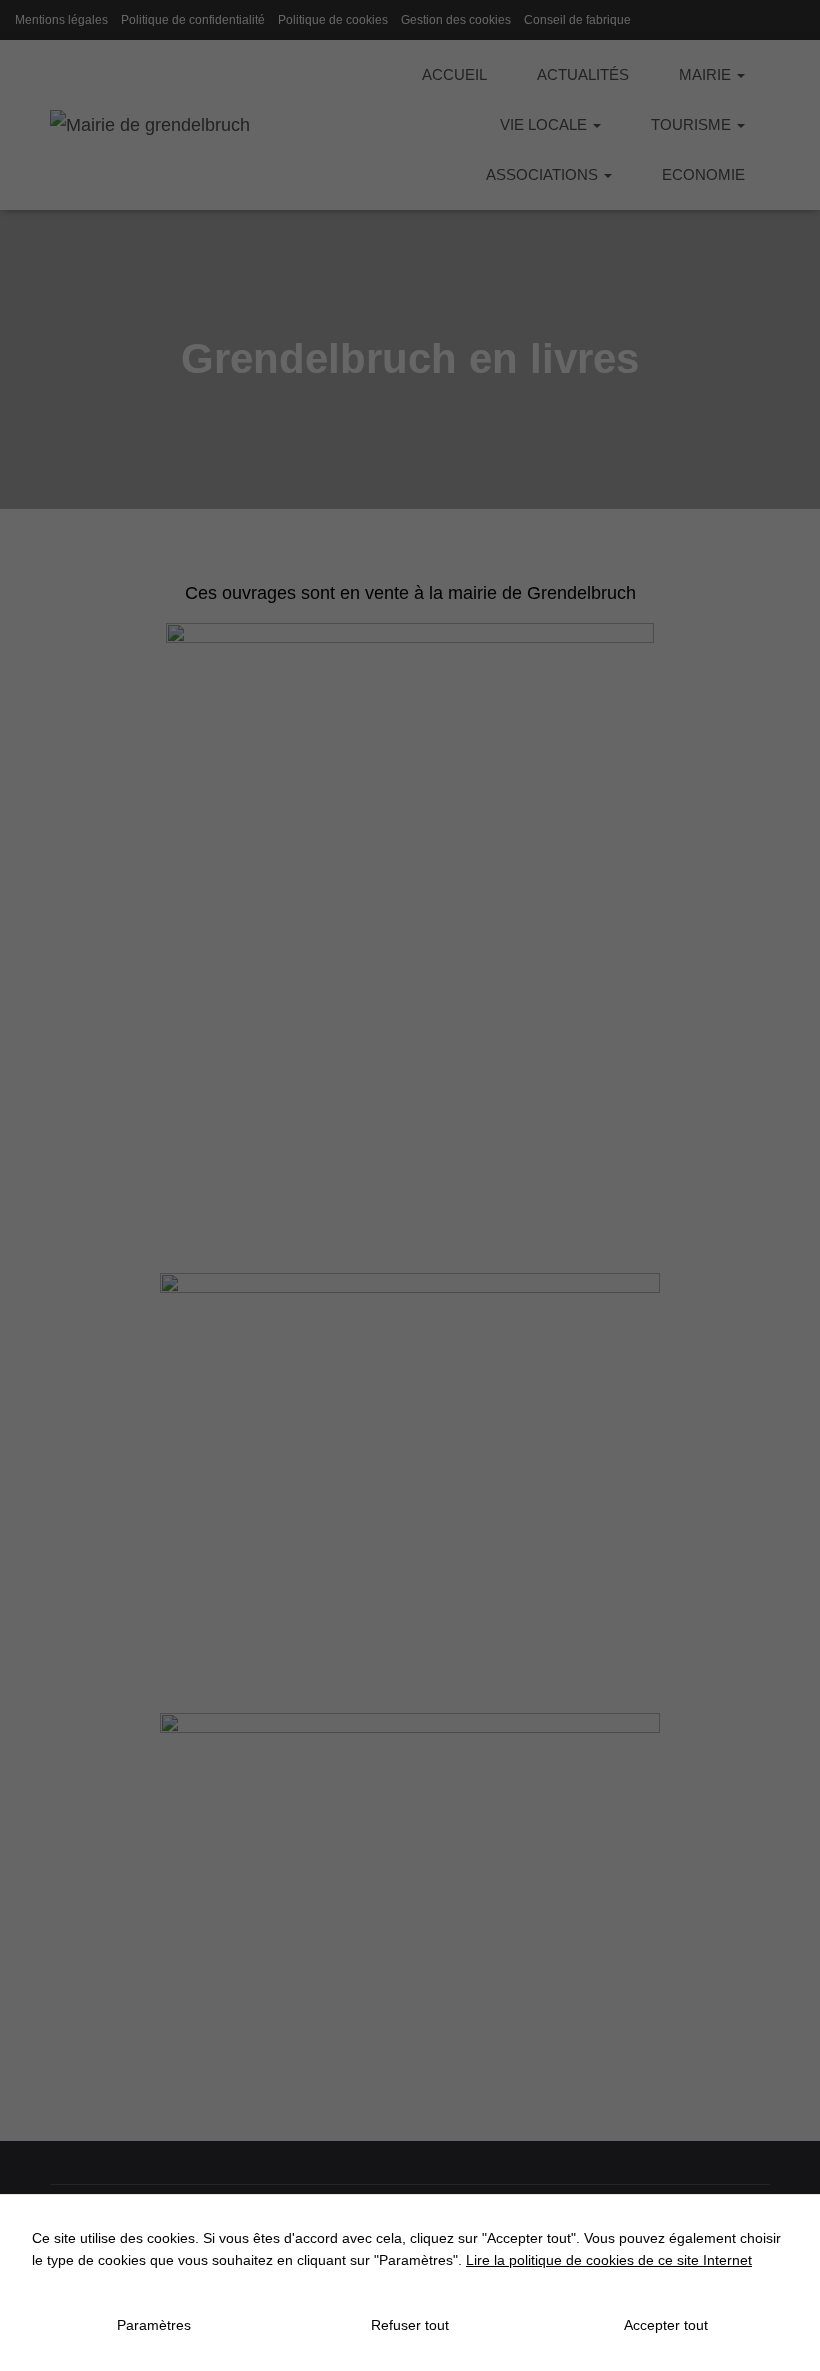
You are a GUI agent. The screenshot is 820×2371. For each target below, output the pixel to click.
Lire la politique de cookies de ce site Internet (609, 2260)
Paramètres (154, 2325)
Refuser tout (410, 2325)
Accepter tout (666, 2325)
